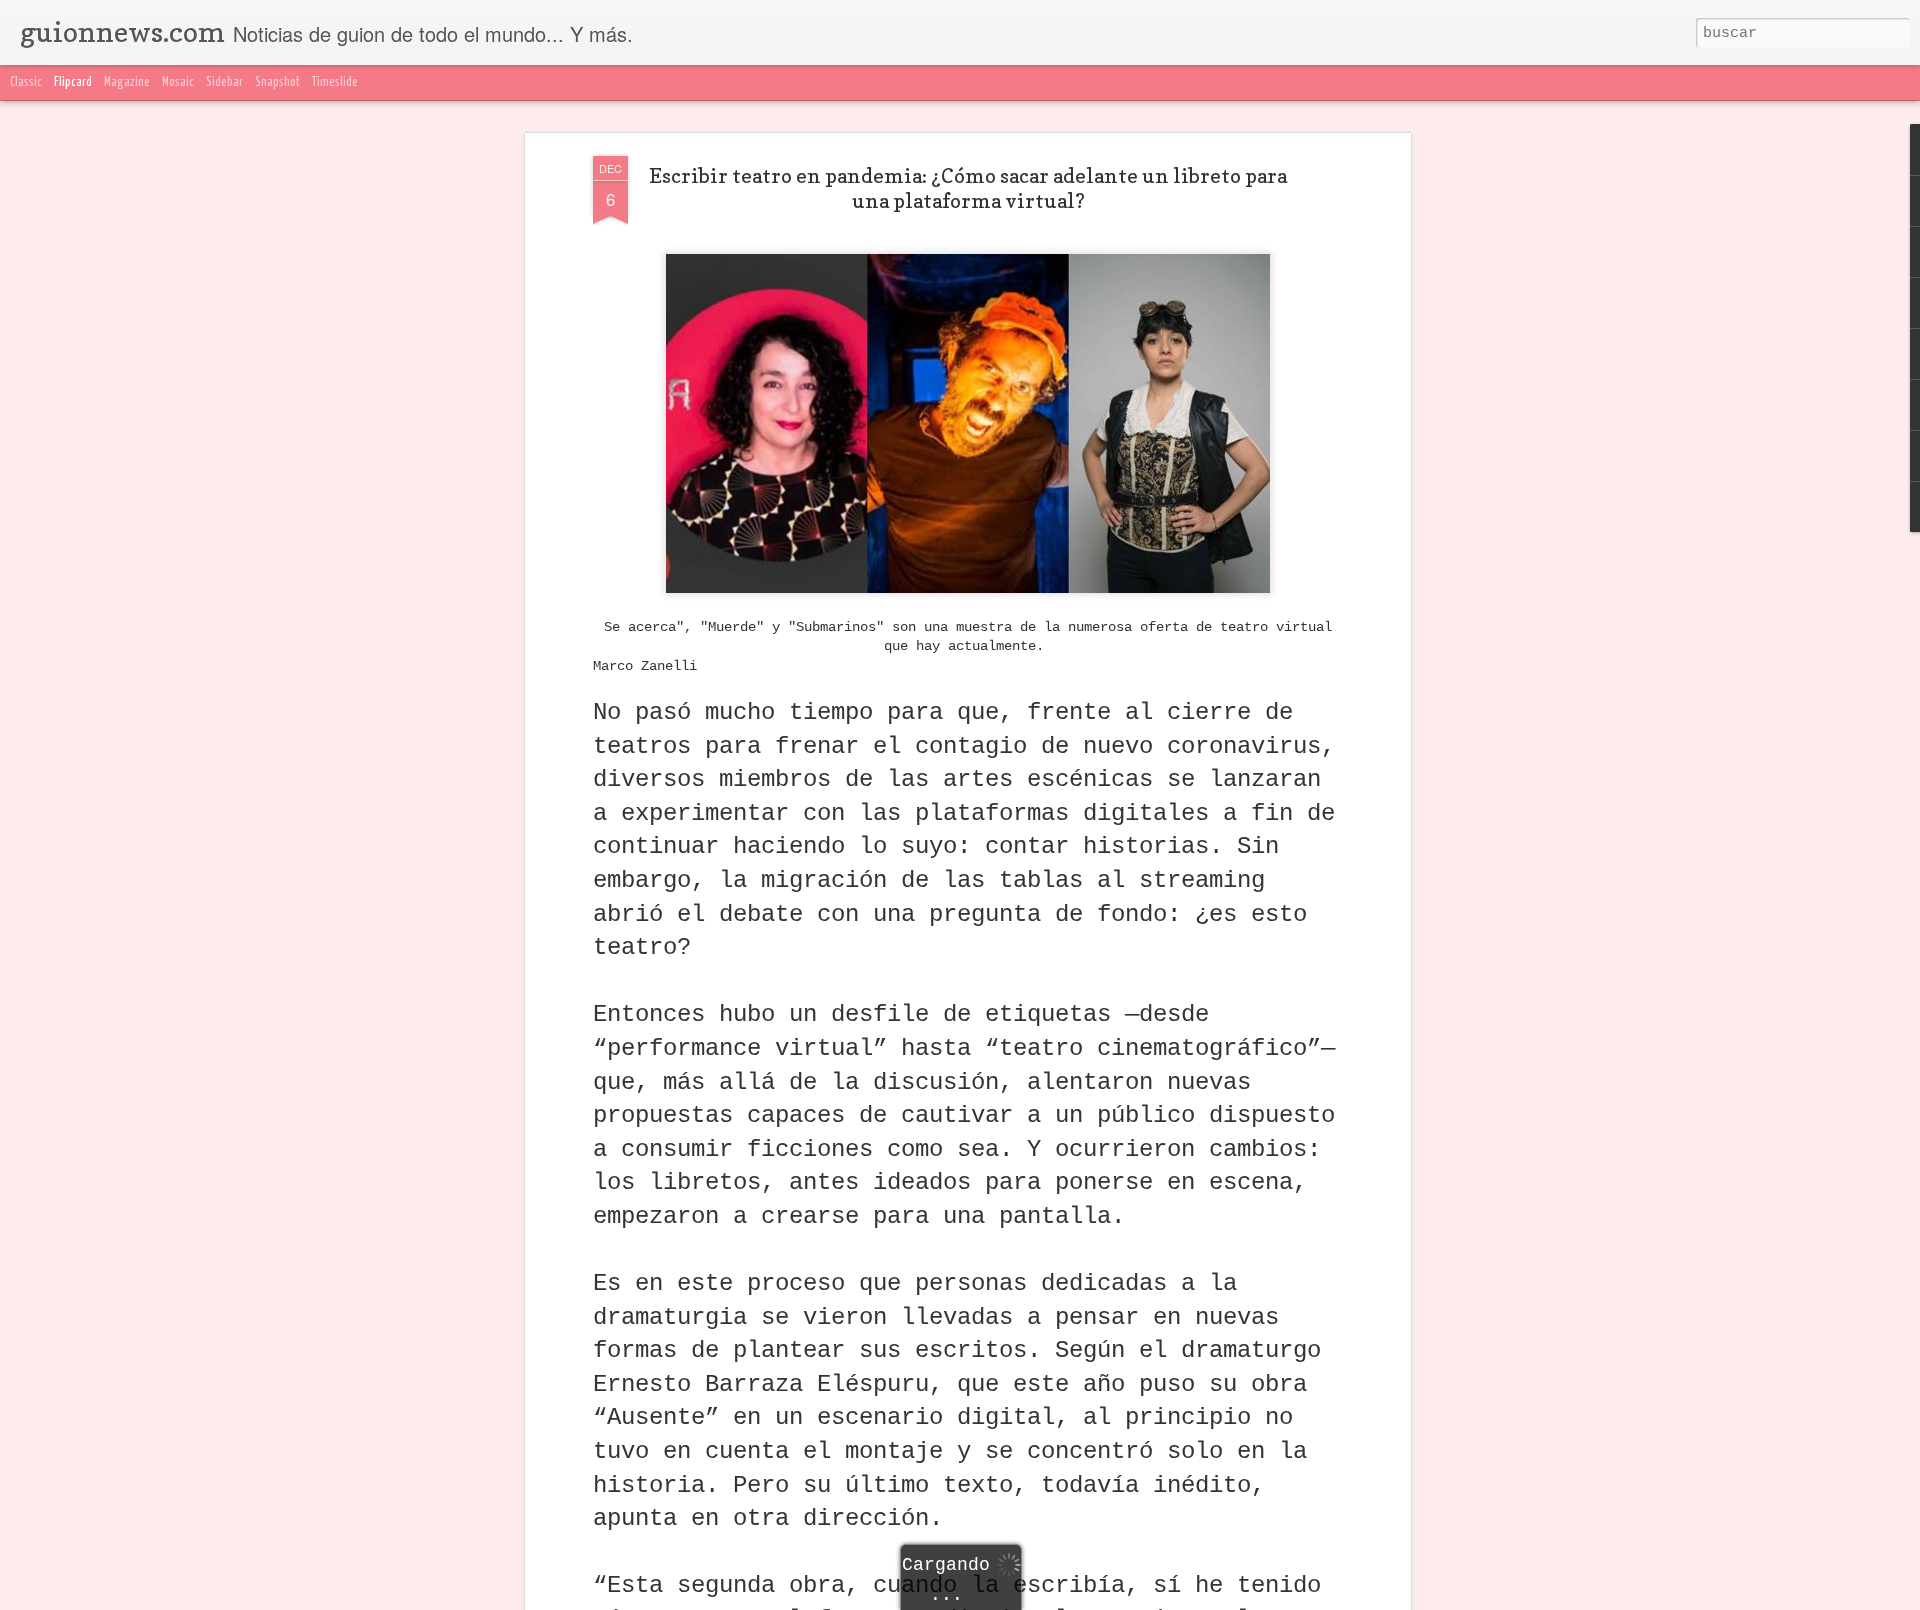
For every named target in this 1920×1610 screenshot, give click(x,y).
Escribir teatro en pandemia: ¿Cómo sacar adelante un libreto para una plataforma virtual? (968, 188)
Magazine (127, 82)
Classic (26, 82)
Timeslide (335, 82)
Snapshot (277, 82)
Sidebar (224, 82)
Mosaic (178, 82)
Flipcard (73, 82)
